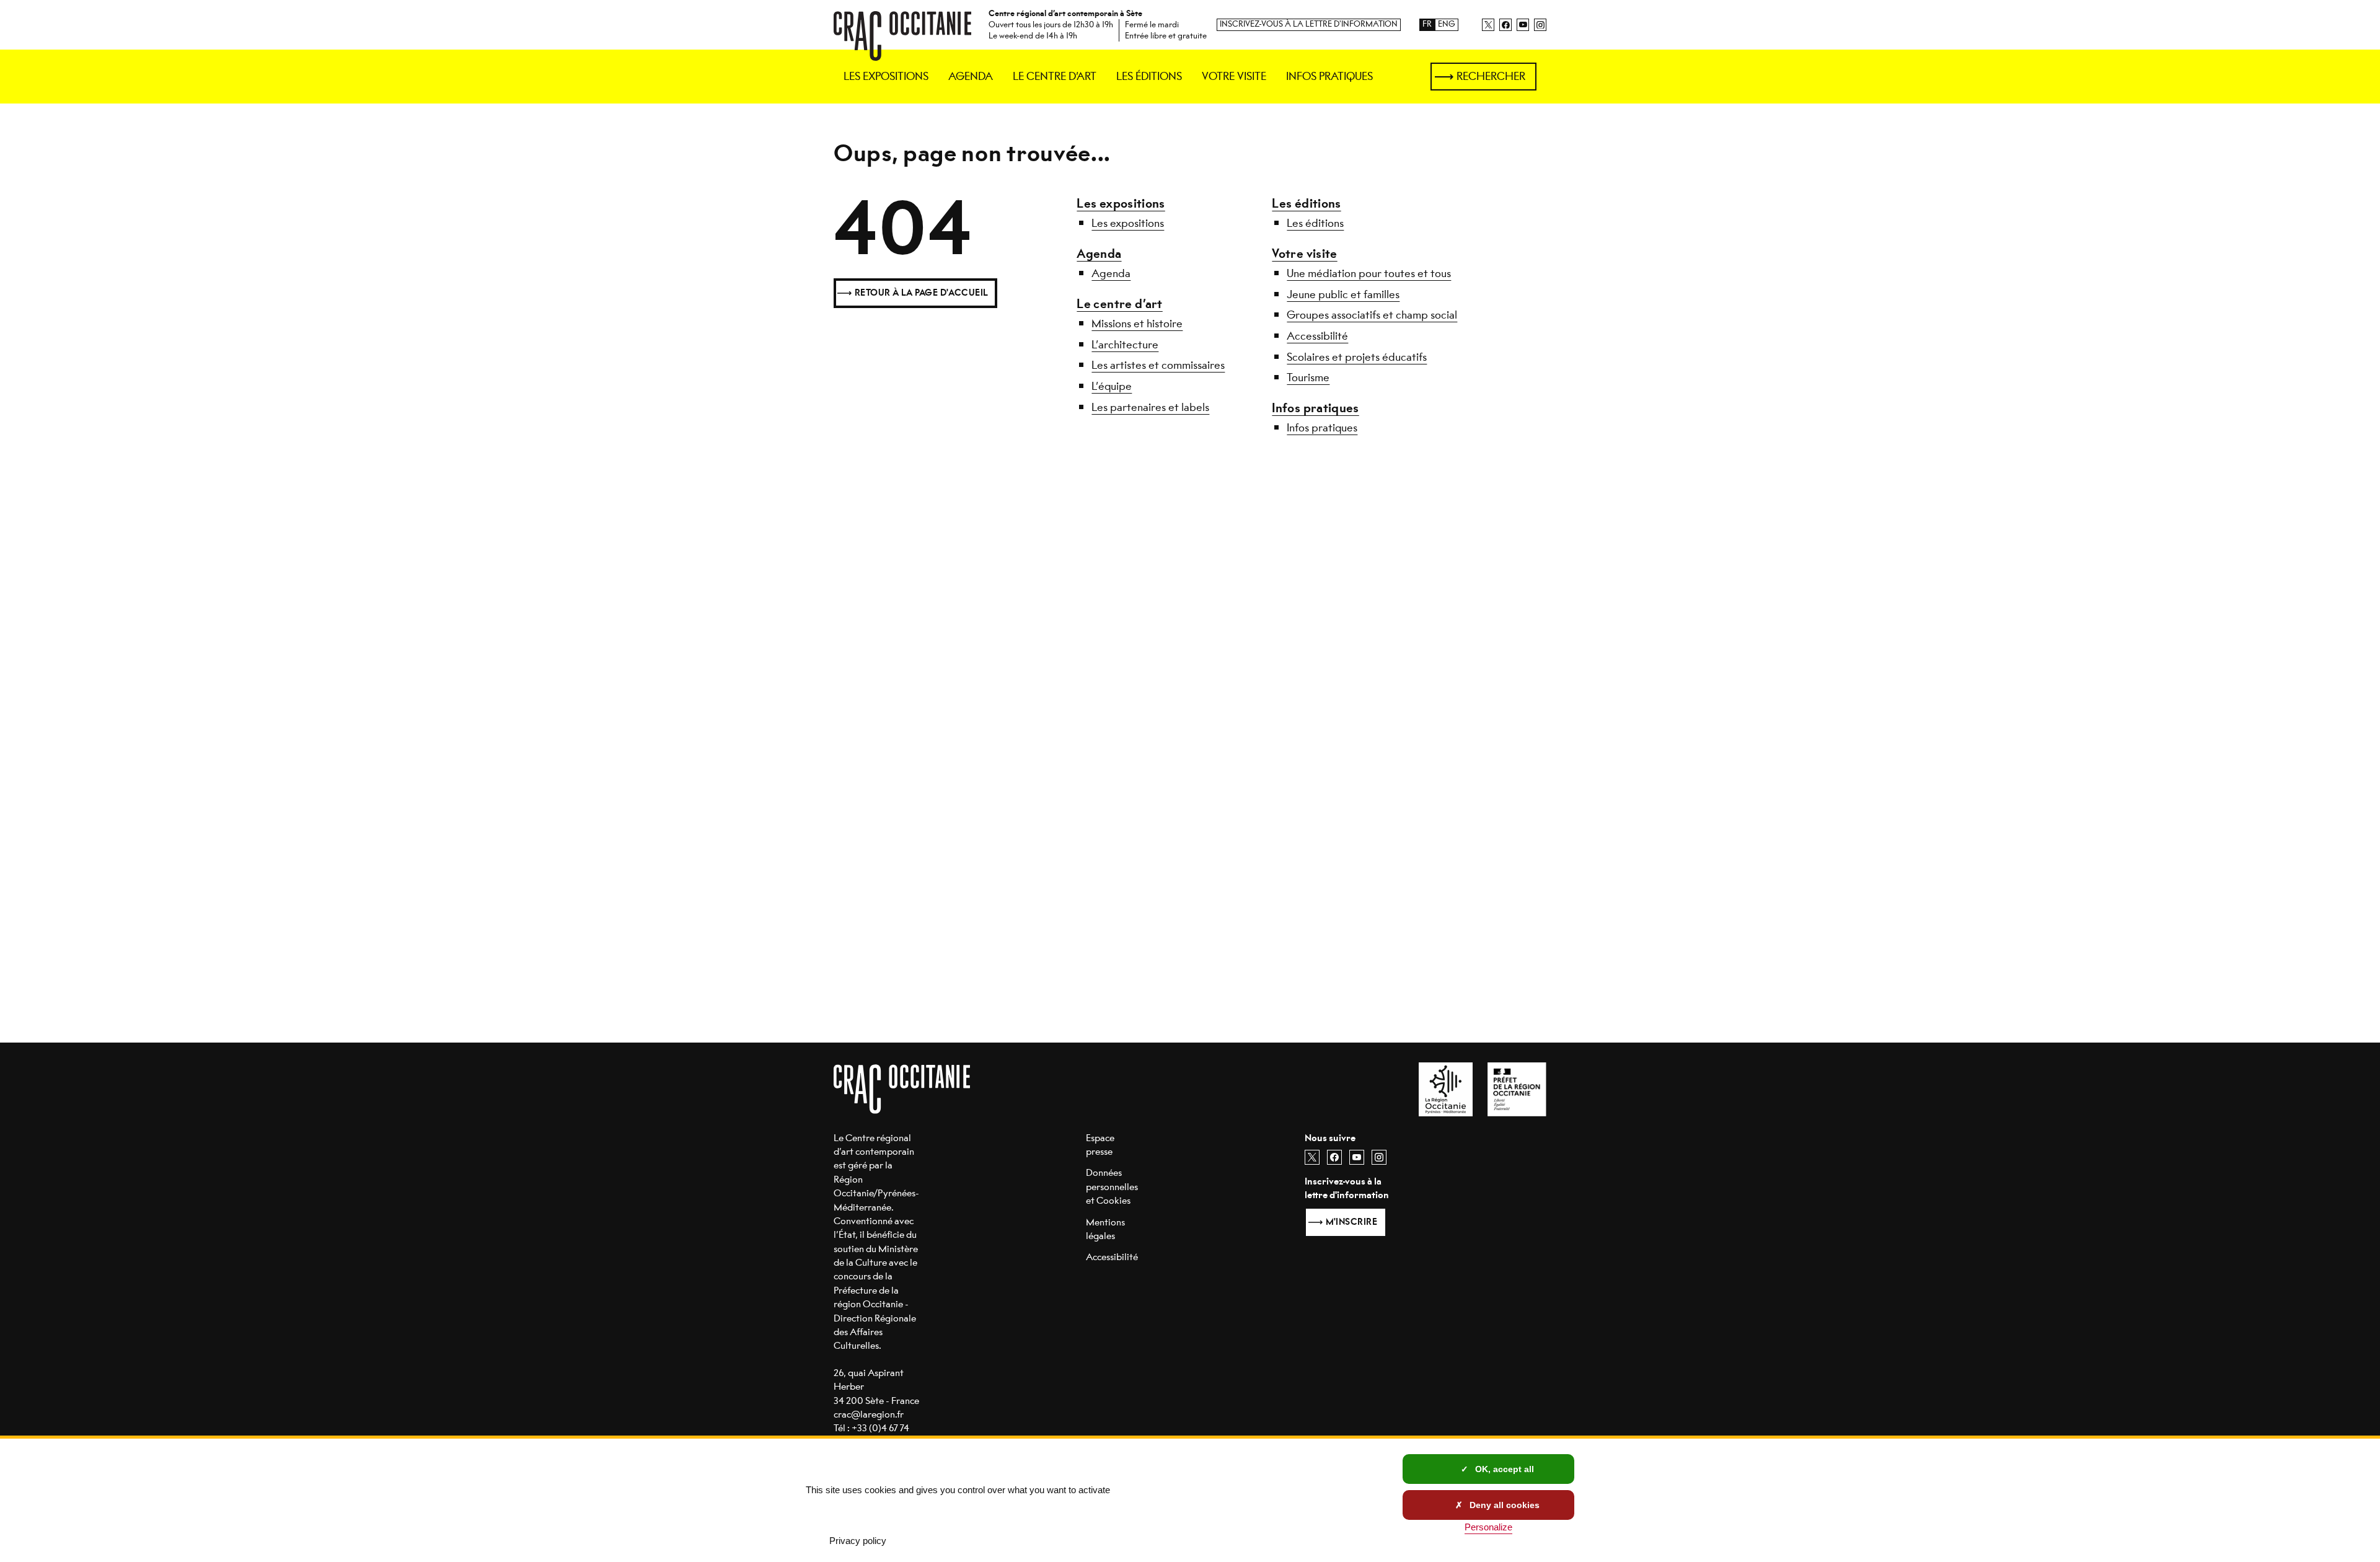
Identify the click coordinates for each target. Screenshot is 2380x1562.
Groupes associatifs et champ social (1372, 315)
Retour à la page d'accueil (922, 293)
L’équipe (1112, 386)
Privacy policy (858, 1541)
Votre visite (1304, 254)
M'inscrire (1351, 1222)
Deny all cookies (1503, 1505)
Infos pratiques (1315, 408)
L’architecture (1125, 345)
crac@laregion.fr (869, 1414)
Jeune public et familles (1343, 294)
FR (1427, 24)
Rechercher (1491, 76)
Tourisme (1308, 377)
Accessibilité (1317, 336)
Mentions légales (1105, 1229)
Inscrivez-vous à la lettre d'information (1309, 24)
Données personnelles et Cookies (1112, 1186)
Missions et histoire (1137, 324)
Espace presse (1100, 1145)
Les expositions (1121, 204)
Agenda (1099, 254)
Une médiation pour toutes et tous (1369, 273)
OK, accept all (1503, 1469)
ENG (1447, 24)
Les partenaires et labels (1150, 407)
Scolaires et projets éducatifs (1357, 357)
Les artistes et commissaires (1158, 365)
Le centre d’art (1119, 304)
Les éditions (1306, 204)
